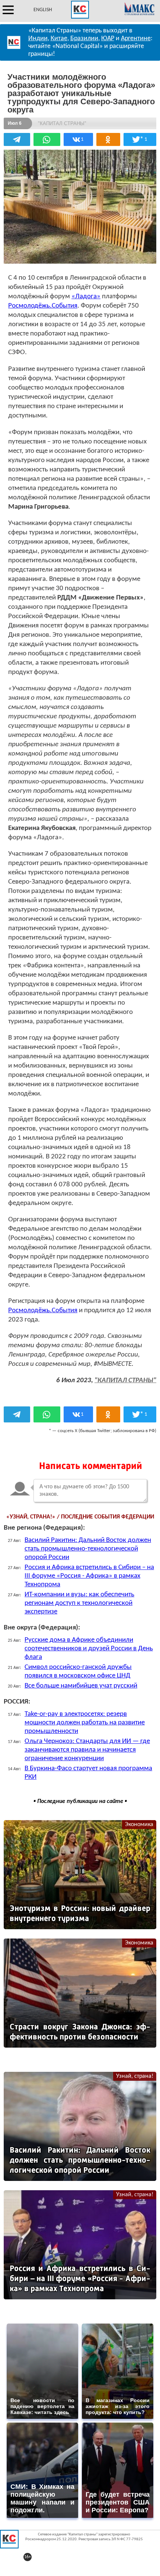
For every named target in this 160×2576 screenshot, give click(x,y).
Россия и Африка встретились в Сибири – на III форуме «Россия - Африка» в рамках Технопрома (89, 1576)
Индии (38, 39)
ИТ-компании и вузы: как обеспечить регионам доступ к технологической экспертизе (79, 1603)
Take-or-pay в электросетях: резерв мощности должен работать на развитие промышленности (85, 1723)
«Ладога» (86, 297)
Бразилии (84, 39)
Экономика (139, 1825)
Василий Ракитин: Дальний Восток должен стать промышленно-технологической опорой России (88, 1549)
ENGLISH (43, 10)
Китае (59, 39)
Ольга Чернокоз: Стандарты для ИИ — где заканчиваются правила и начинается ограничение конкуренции (87, 1750)
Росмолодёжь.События (43, 306)
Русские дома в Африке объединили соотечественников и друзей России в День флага (89, 1649)
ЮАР (108, 39)
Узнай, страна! (135, 2076)
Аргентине (136, 39)
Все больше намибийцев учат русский (81, 1686)
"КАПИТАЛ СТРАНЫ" (125, 1381)
